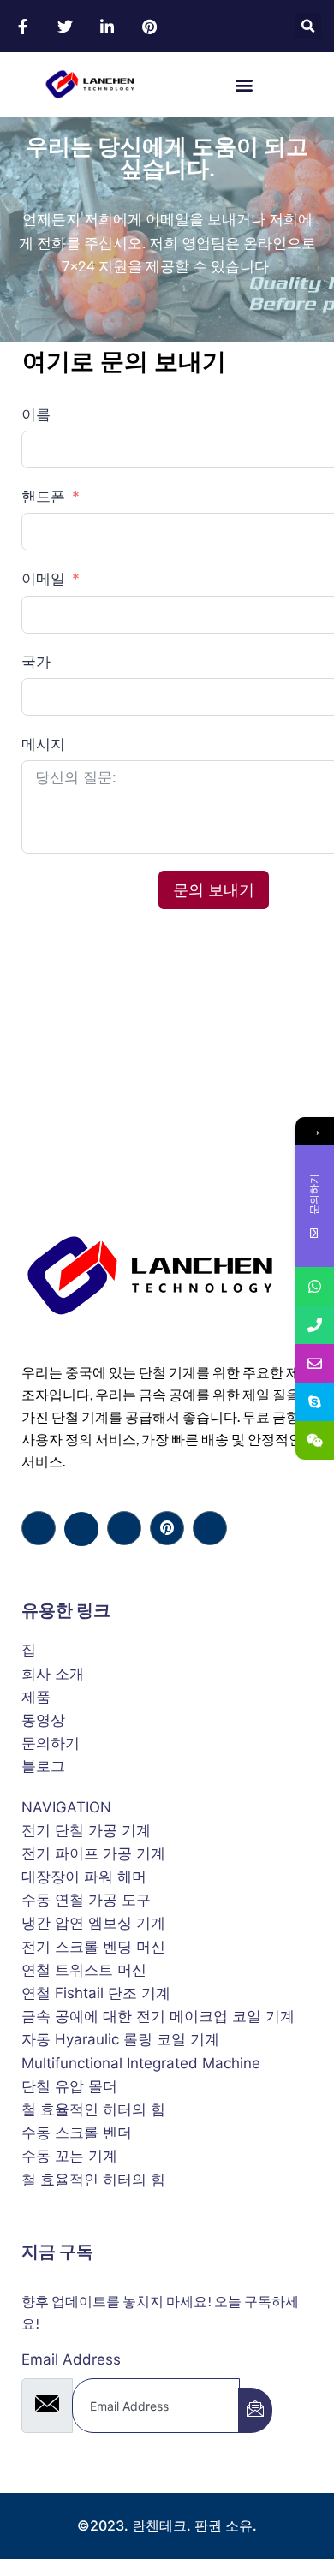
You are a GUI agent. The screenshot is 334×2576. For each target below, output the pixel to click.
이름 (36, 414)
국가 (36, 662)
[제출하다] (255, 2410)
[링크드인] (124, 1528)
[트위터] (81, 1529)
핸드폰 (45, 497)
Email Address (71, 2359)
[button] (308, 26)
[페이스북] (39, 1528)
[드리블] (167, 1528)
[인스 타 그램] (210, 1528)
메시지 (43, 744)
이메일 (43, 579)
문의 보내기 (214, 890)
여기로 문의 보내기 (124, 362)
